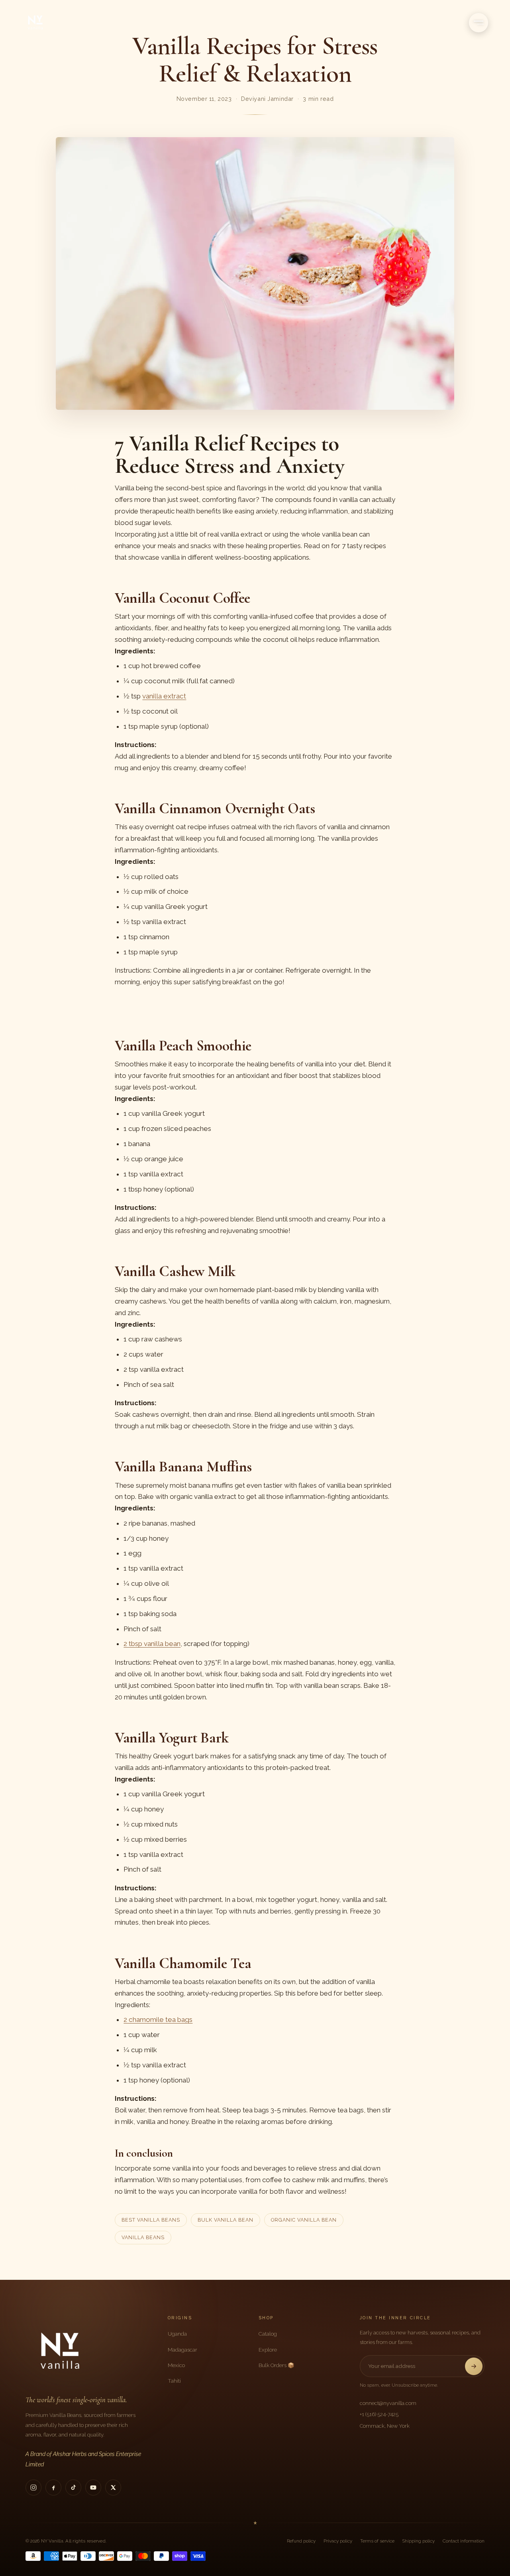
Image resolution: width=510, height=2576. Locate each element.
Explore (268, 2350)
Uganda (177, 2334)
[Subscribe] (474, 2366)
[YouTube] (93, 2488)
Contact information (464, 2541)
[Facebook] (53, 2488)
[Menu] (479, 23)
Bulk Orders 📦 (277, 2365)
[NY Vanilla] (45, 23)
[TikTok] (73, 2488)
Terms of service (377, 2541)
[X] (113, 2488)
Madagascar (182, 2350)
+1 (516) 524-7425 (379, 2414)
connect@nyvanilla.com (388, 2403)
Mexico (176, 2365)
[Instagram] (33, 2488)
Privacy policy (338, 2541)
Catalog (268, 2334)
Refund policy (301, 2541)
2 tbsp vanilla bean (152, 1644)
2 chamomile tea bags (158, 2020)
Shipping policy (419, 2541)
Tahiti (174, 2381)
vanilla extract (164, 696)
